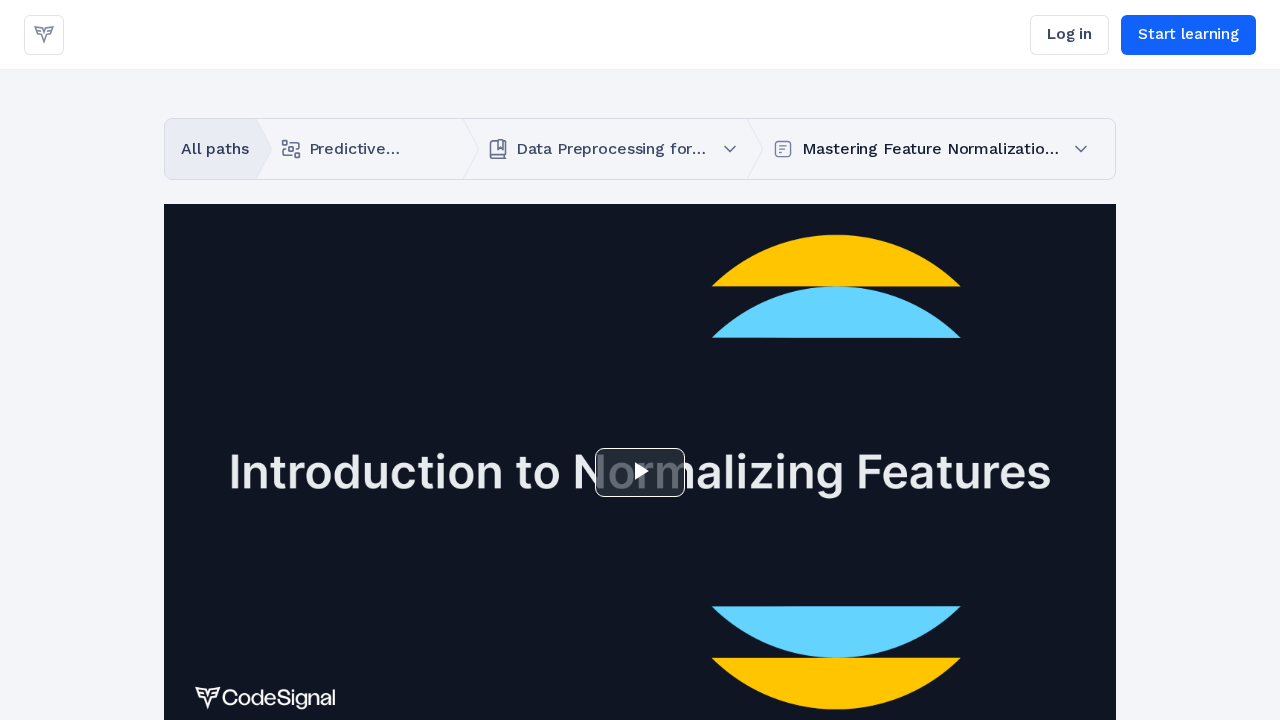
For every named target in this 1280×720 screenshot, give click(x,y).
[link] (44, 35)
